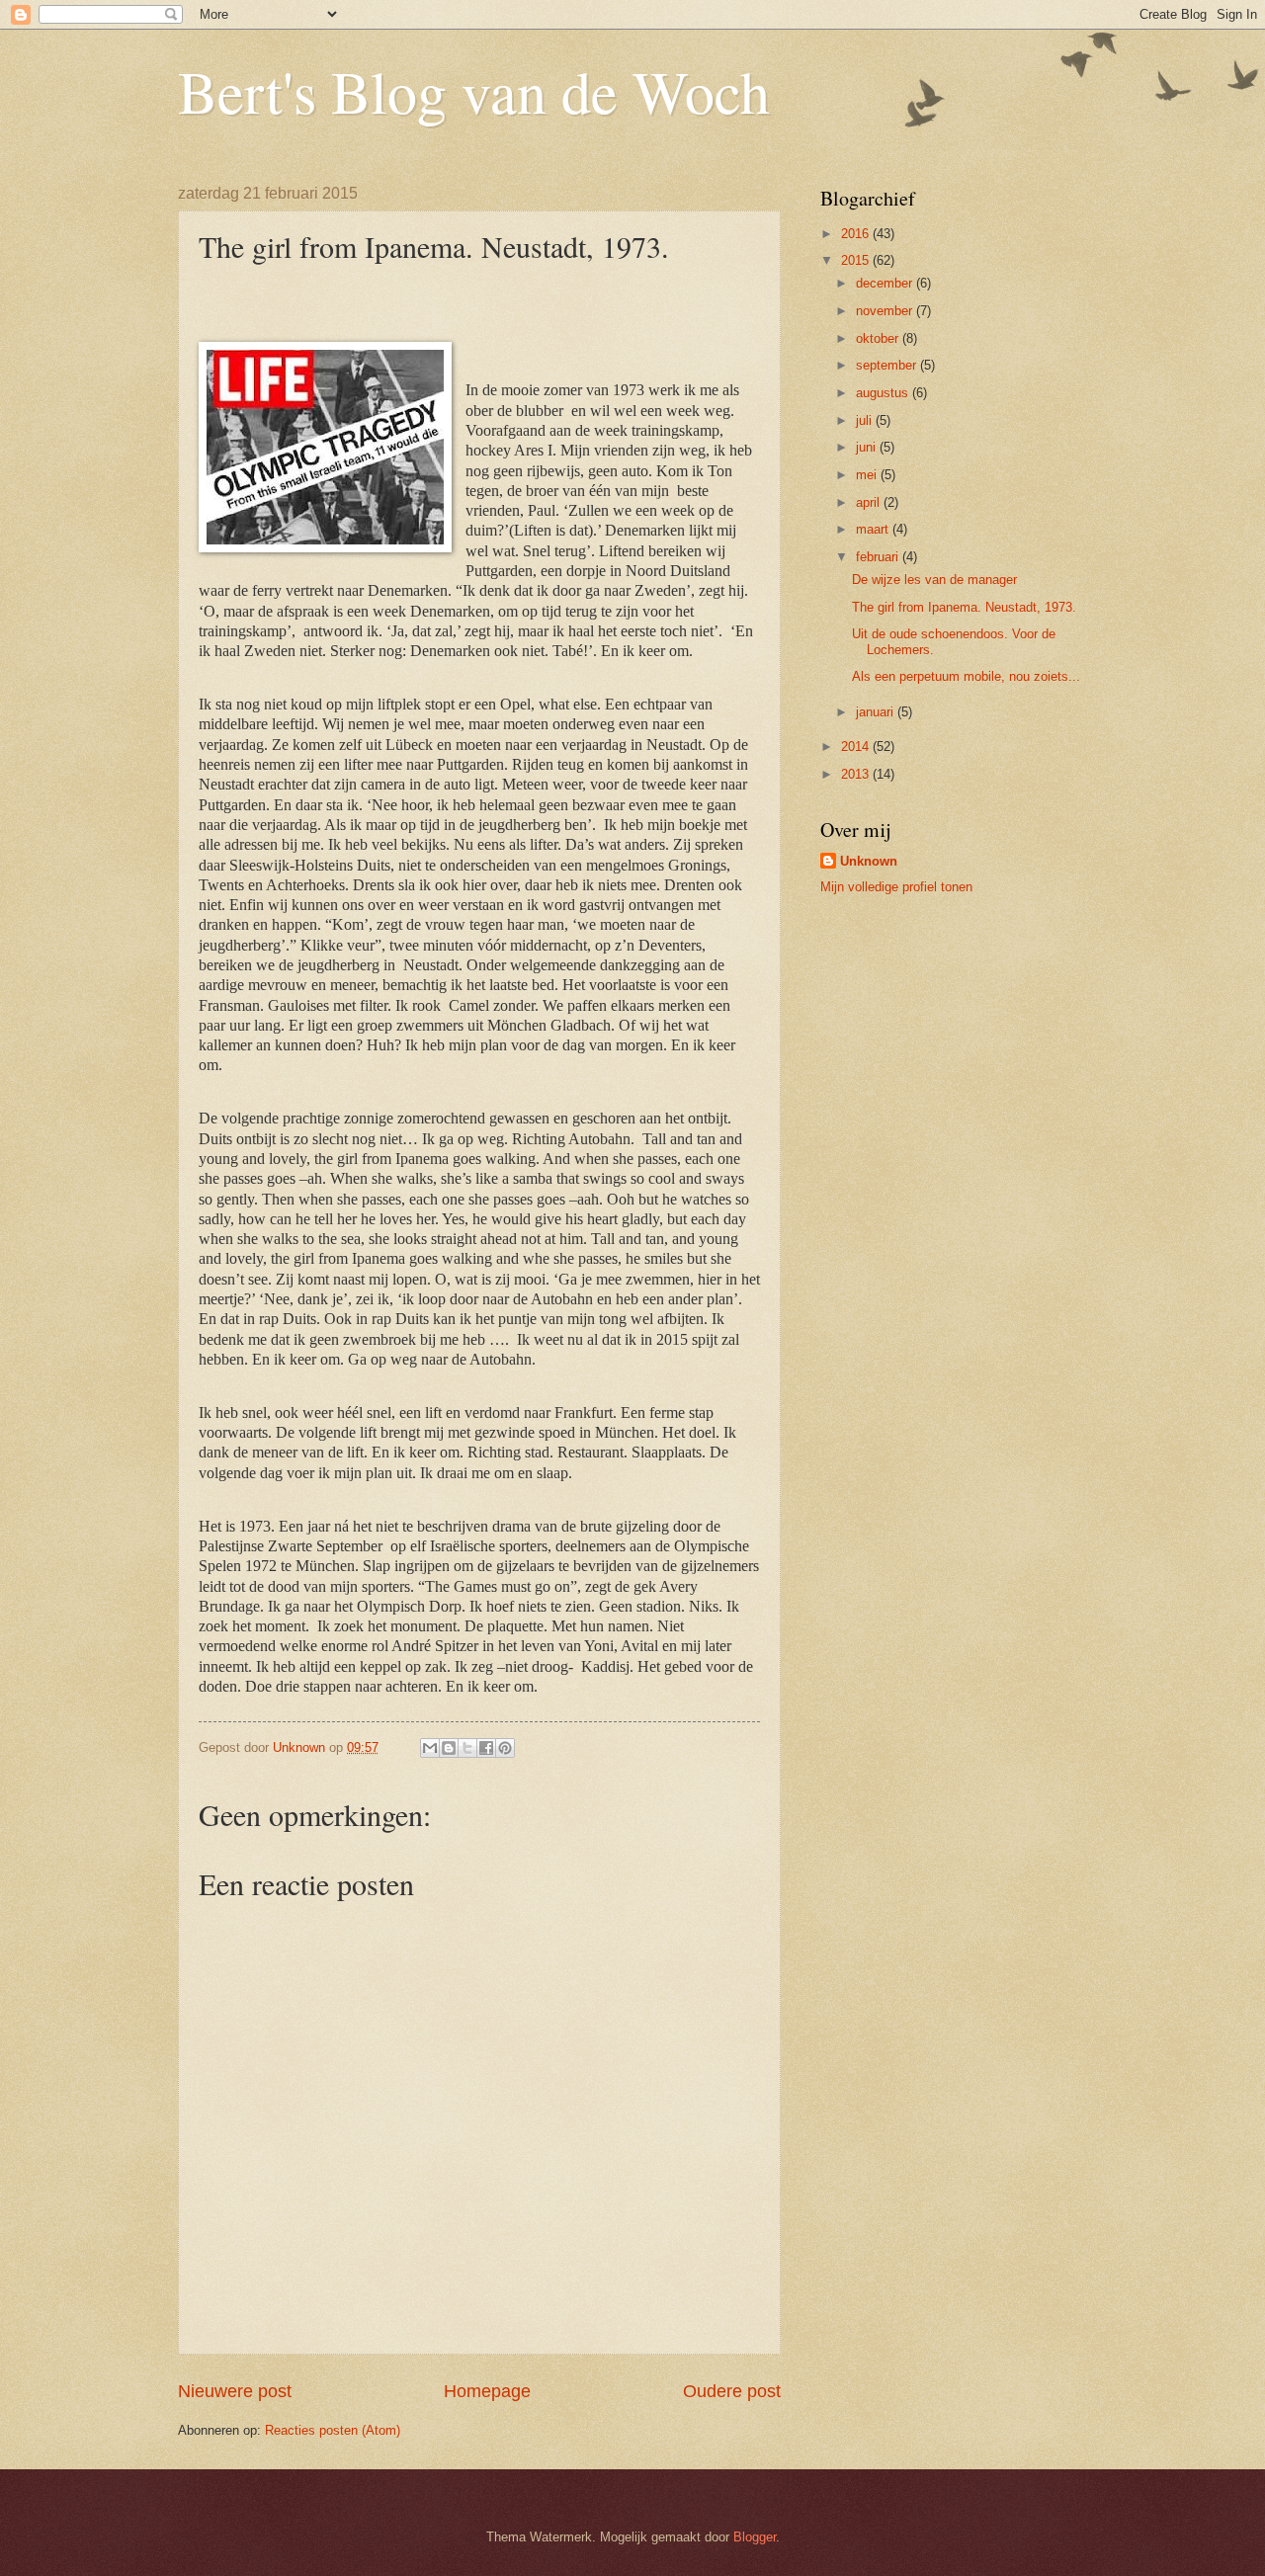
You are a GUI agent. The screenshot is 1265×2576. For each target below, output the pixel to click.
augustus (884, 393)
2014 (857, 747)
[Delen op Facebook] (486, 1748)
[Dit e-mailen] (430, 1748)
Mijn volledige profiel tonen (896, 887)
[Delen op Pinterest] (505, 1748)
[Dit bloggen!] (449, 1748)
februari (879, 557)
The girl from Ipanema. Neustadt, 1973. (964, 607)
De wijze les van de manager (934, 580)
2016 (857, 234)
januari (877, 712)
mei (868, 475)
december (886, 283)
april (870, 502)
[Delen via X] (467, 1748)
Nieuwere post (235, 2391)
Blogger (755, 2537)
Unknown (869, 861)
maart (874, 529)
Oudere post (732, 2391)
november (886, 311)
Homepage (487, 2391)
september (888, 365)
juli (866, 420)
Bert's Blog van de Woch (474, 91)
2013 (857, 774)
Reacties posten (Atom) (333, 2430)
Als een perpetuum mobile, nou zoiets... (966, 676)
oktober (879, 338)
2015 (857, 260)
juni (868, 447)
